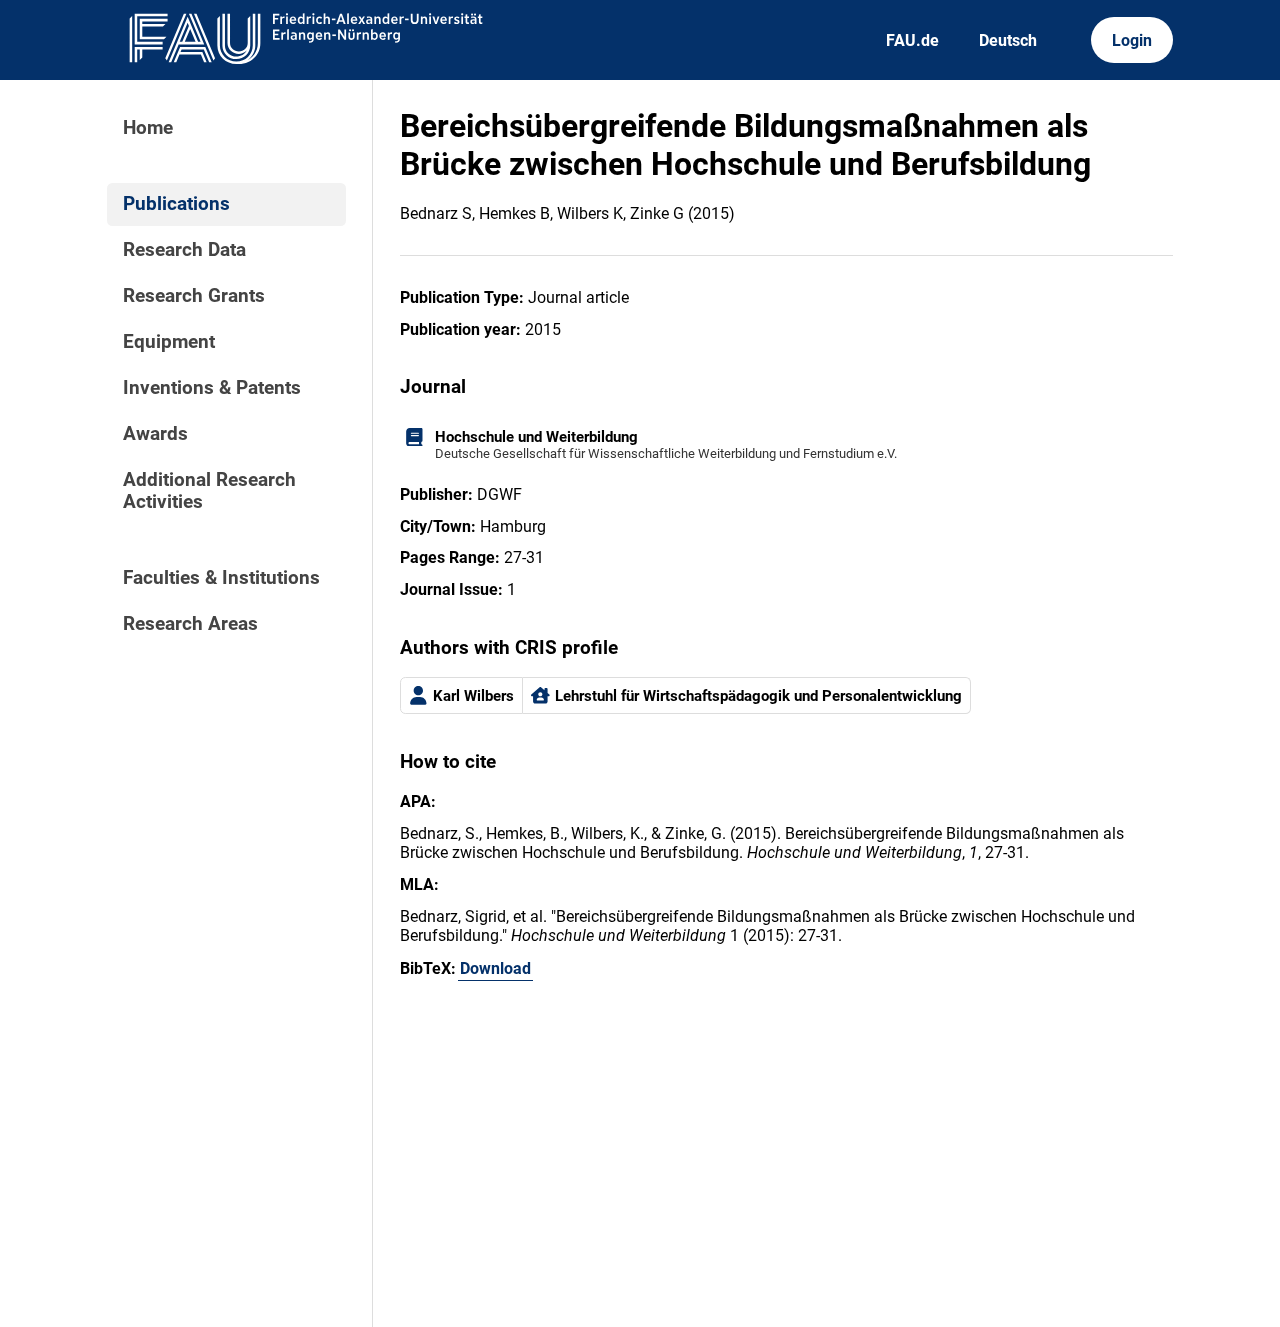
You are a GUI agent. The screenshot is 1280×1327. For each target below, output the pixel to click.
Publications (176, 204)
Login (1132, 40)
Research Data (184, 250)
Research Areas (190, 624)
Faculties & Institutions (221, 578)
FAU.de (912, 40)
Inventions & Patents (212, 388)
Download (495, 968)
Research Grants (194, 296)
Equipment (169, 342)
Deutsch (1008, 40)
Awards (155, 434)
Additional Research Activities (209, 491)
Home (148, 128)
